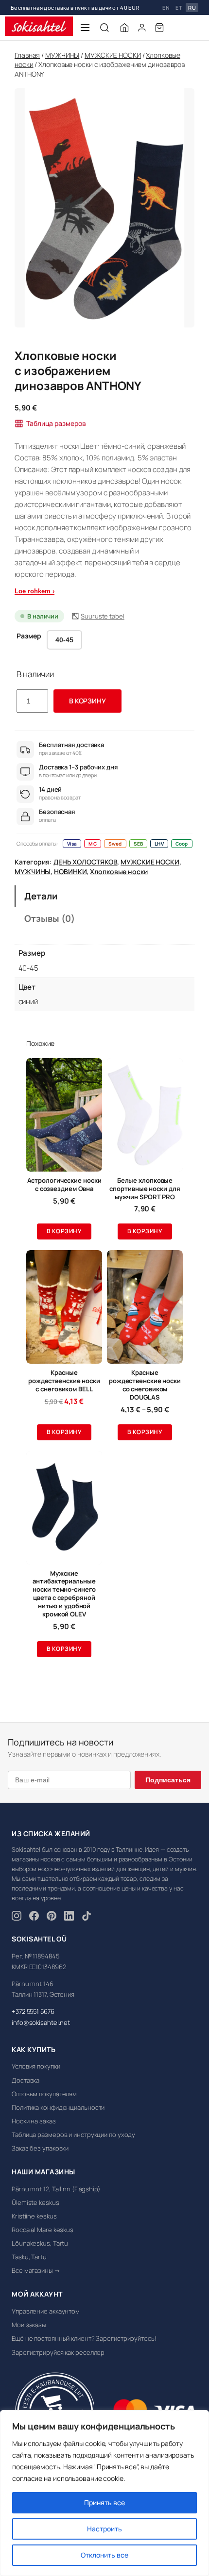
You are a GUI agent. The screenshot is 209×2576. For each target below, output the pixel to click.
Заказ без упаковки (40, 2148)
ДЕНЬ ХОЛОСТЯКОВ (86, 862)
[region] (104, 2493)
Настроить (104, 2529)
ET (179, 8)
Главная (27, 55)
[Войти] (142, 28)
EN (166, 8)
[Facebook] (34, 1917)
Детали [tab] (41, 896)
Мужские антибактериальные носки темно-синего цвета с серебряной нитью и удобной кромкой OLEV (64, 1594)
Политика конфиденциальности (58, 2107)
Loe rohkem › (35, 591)
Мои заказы (29, 2325)
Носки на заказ (34, 2121)
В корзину (87, 701)
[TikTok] (87, 1917)
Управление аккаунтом (46, 2311)
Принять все (104, 2503)
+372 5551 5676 (33, 2011)
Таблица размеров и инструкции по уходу (73, 2135)
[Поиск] (104, 28)
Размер (29, 636)
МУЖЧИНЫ (62, 55)
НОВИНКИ (70, 872)
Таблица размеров (56, 423)
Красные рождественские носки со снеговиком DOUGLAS (145, 1385)
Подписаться (168, 1780)
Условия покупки (36, 2066)
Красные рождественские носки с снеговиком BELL (64, 1381)
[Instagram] (17, 1917)
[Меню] (85, 28)
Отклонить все (104, 2555)
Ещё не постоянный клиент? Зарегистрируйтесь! (84, 2338)
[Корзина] (159, 28)
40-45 (64, 640)
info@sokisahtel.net (41, 2022)
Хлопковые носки (119, 872)
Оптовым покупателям (44, 2094)
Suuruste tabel (103, 616)
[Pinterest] (52, 1917)
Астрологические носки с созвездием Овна (64, 1185)
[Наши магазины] (124, 28)
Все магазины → (36, 2270)
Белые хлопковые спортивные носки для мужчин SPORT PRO (145, 1189)
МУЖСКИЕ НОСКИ (113, 55)
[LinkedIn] (69, 1917)
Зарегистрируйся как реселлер (58, 2352)
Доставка (26, 2080)
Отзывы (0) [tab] (49, 918)
